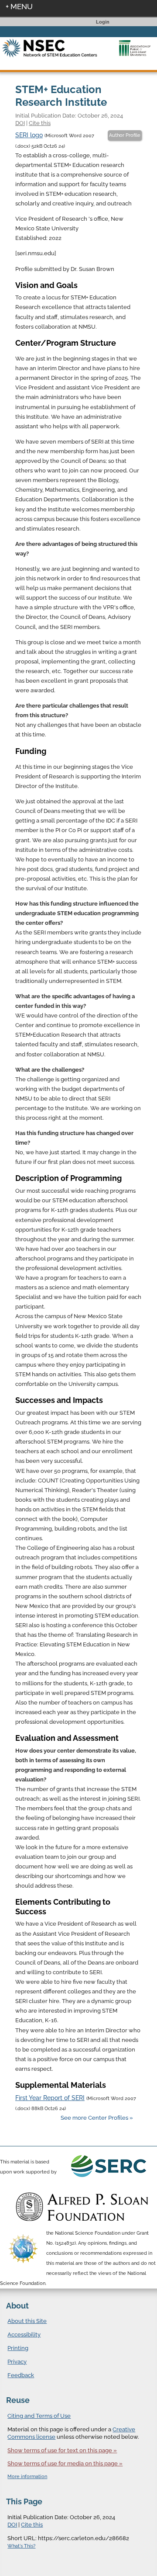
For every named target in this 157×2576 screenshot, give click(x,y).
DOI (20, 123)
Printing (18, 2348)
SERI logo (29, 135)
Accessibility (24, 2335)
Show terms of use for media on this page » (65, 2463)
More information (27, 2477)
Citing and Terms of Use (39, 2416)
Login (103, 22)
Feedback (21, 2375)
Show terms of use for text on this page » (62, 2450)
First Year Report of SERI (50, 2098)
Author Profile (125, 135)
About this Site (27, 2321)
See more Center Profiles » (97, 2118)
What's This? (21, 2546)
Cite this (40, 123)
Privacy (17, 2362)
